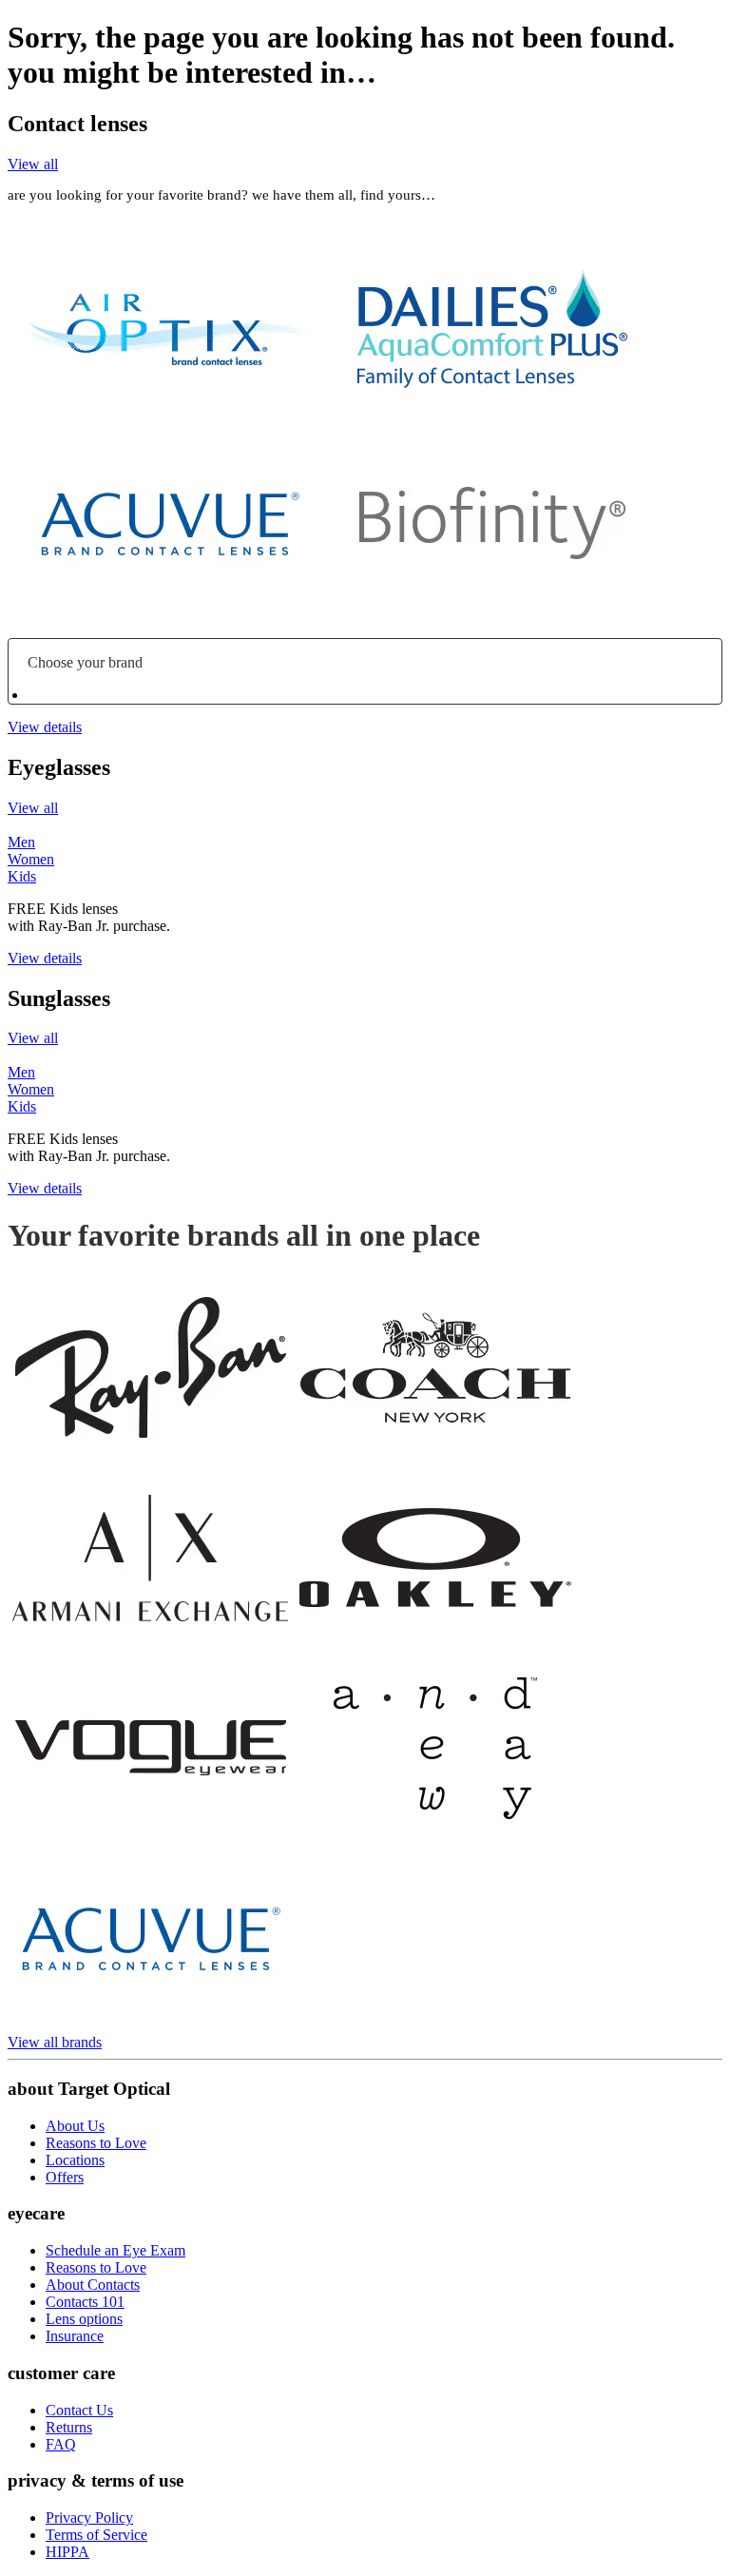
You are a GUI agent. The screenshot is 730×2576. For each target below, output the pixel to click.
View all (33, 164)
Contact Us (79, 2410)
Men (21, 842)
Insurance (75, 2336)
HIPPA (67, 2552)
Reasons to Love (96, 2143)
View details (45, 727)
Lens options (84, 2319)
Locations (75, 2160)
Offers (65, 2177)
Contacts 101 (85, 2302)
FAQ (61, 2444)
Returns (69, 2427)
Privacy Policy (89, 2518)
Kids (22, 876)
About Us (75, 2126)
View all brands (55, 2042)
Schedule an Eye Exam (115, 2250)
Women (31, 859)
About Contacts (93, 2285)
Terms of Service (96, 2535)
